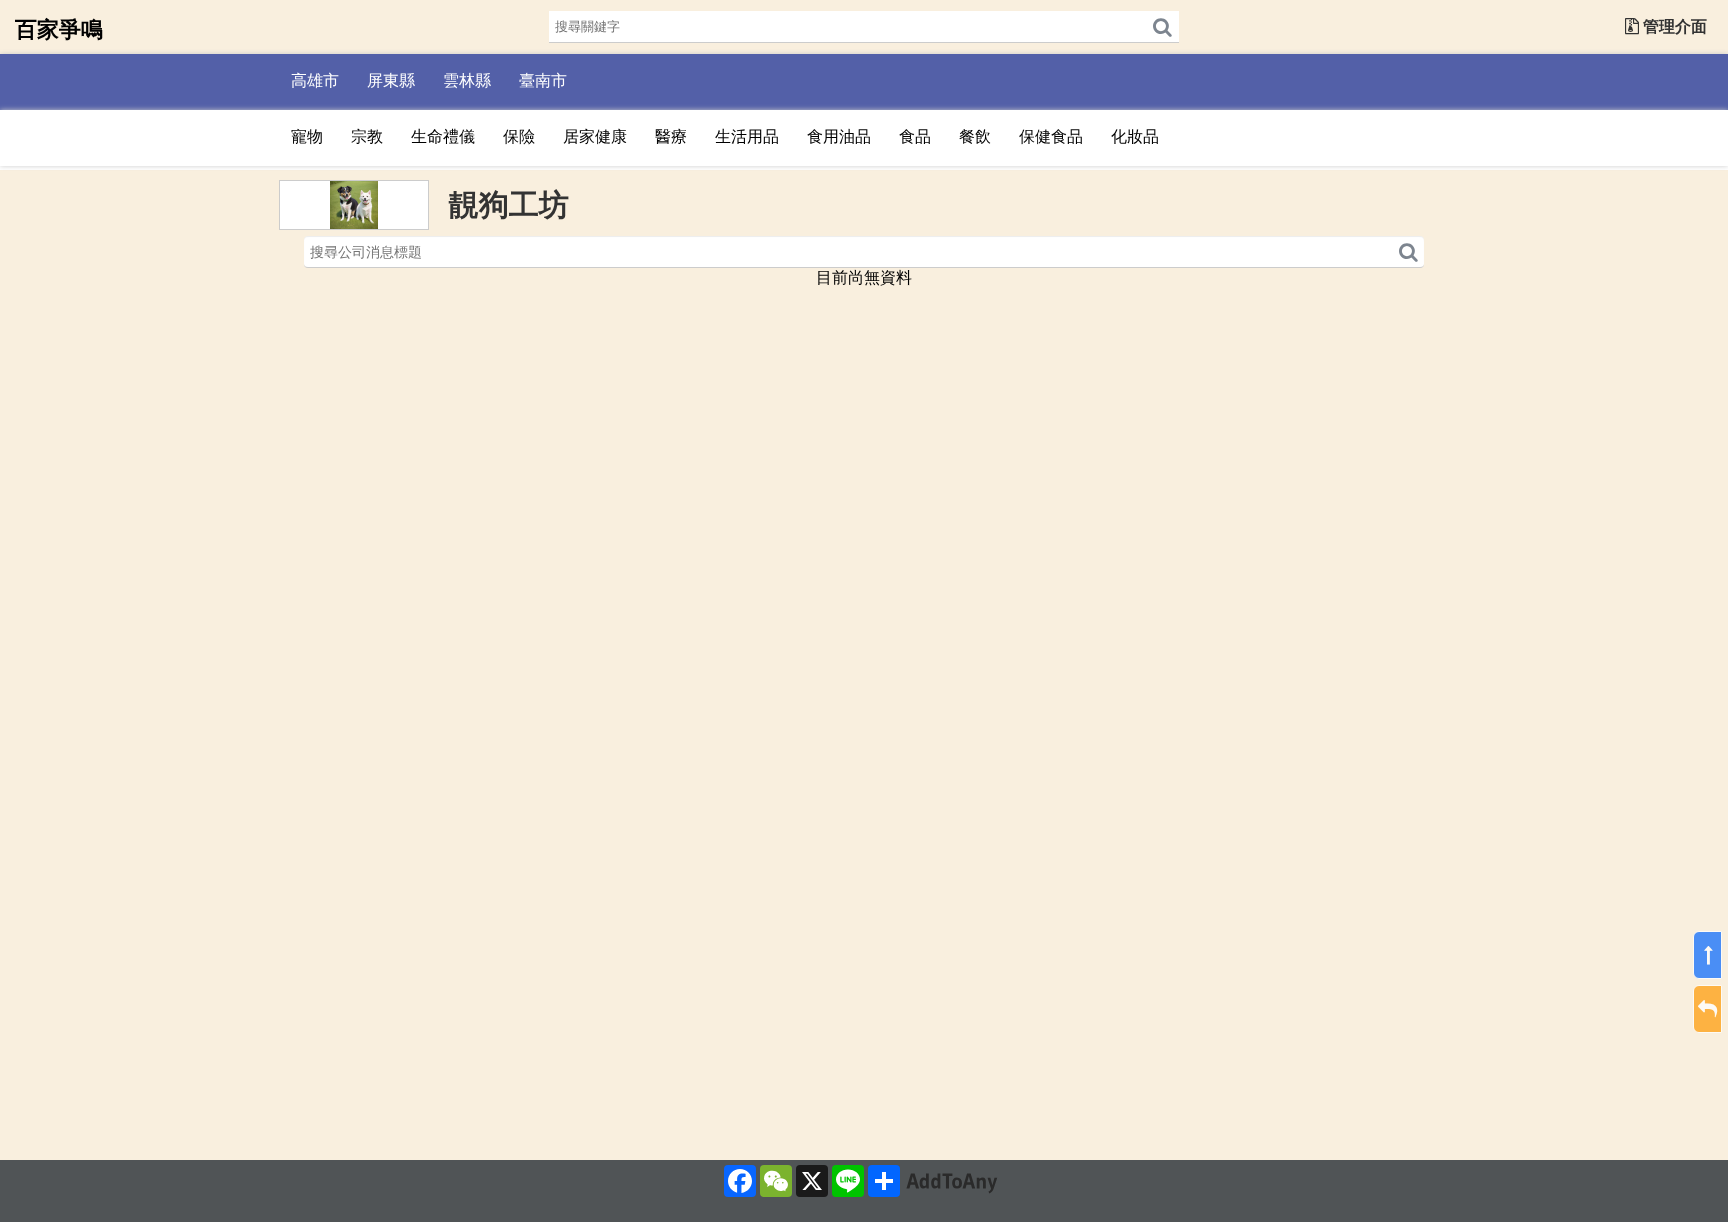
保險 (519, 136)
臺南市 (543, 80)
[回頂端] (1707, 956)
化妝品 (1135, 136)
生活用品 (747, 136)
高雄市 (315, 80)
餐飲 (975, 136)
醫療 (671, 136)
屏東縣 (391, 80)
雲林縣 (467, 80)
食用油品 (839, 136)
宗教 (367, 136)
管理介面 (1673, 26)
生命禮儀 (443, 136)
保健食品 (1051, 136)
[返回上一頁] (1707, 1010)
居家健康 (595, 136)
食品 (915, 136)
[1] (1163, 27)
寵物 (307, 136)
